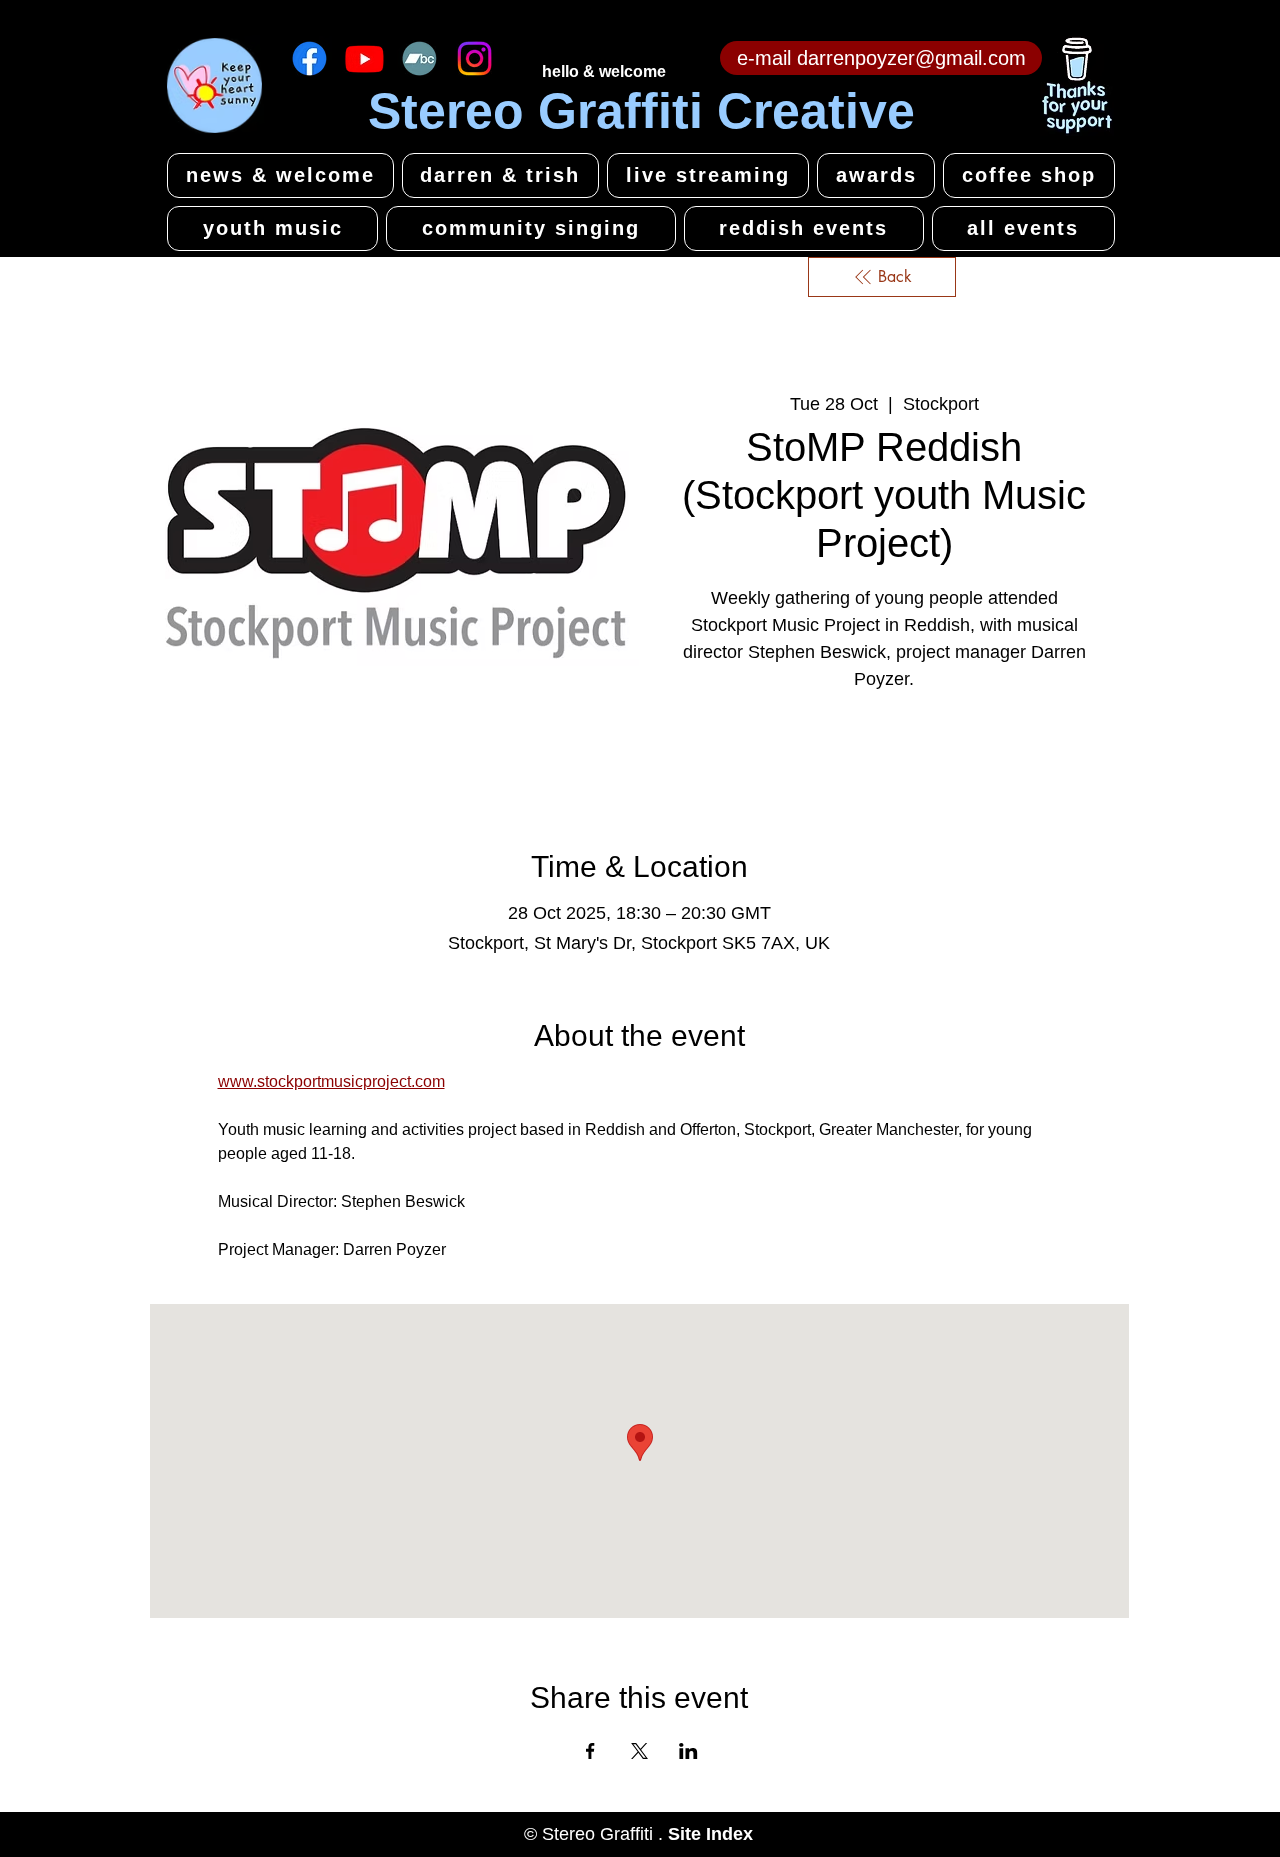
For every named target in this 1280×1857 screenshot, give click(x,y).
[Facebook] (309, 58)
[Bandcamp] (419, 58)
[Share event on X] (639, 1751)
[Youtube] (364, 58)
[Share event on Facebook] (590, 1751)
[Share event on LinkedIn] (688, 1751)
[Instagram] (474, 58)
